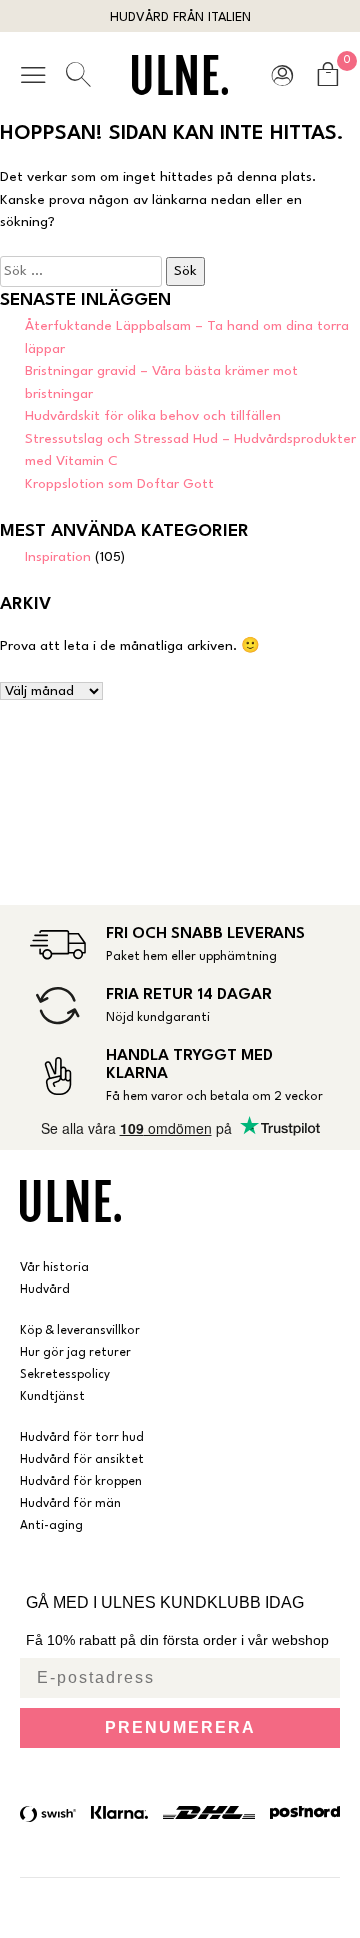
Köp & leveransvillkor (80, 1331)
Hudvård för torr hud (82, 1438)
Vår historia (54, 1268)
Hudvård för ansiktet (82, 1460)
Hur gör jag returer (75, 1353)
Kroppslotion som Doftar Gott (119, 484)
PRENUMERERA (180, 1727)
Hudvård (45, 1290)
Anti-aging (51, 1526)
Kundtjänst (52, 1397)
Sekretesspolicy (65, 1375)
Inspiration (58, 557)
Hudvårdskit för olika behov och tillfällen (153, 416)
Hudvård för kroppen (81, 1482)
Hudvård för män (70, 1504)
